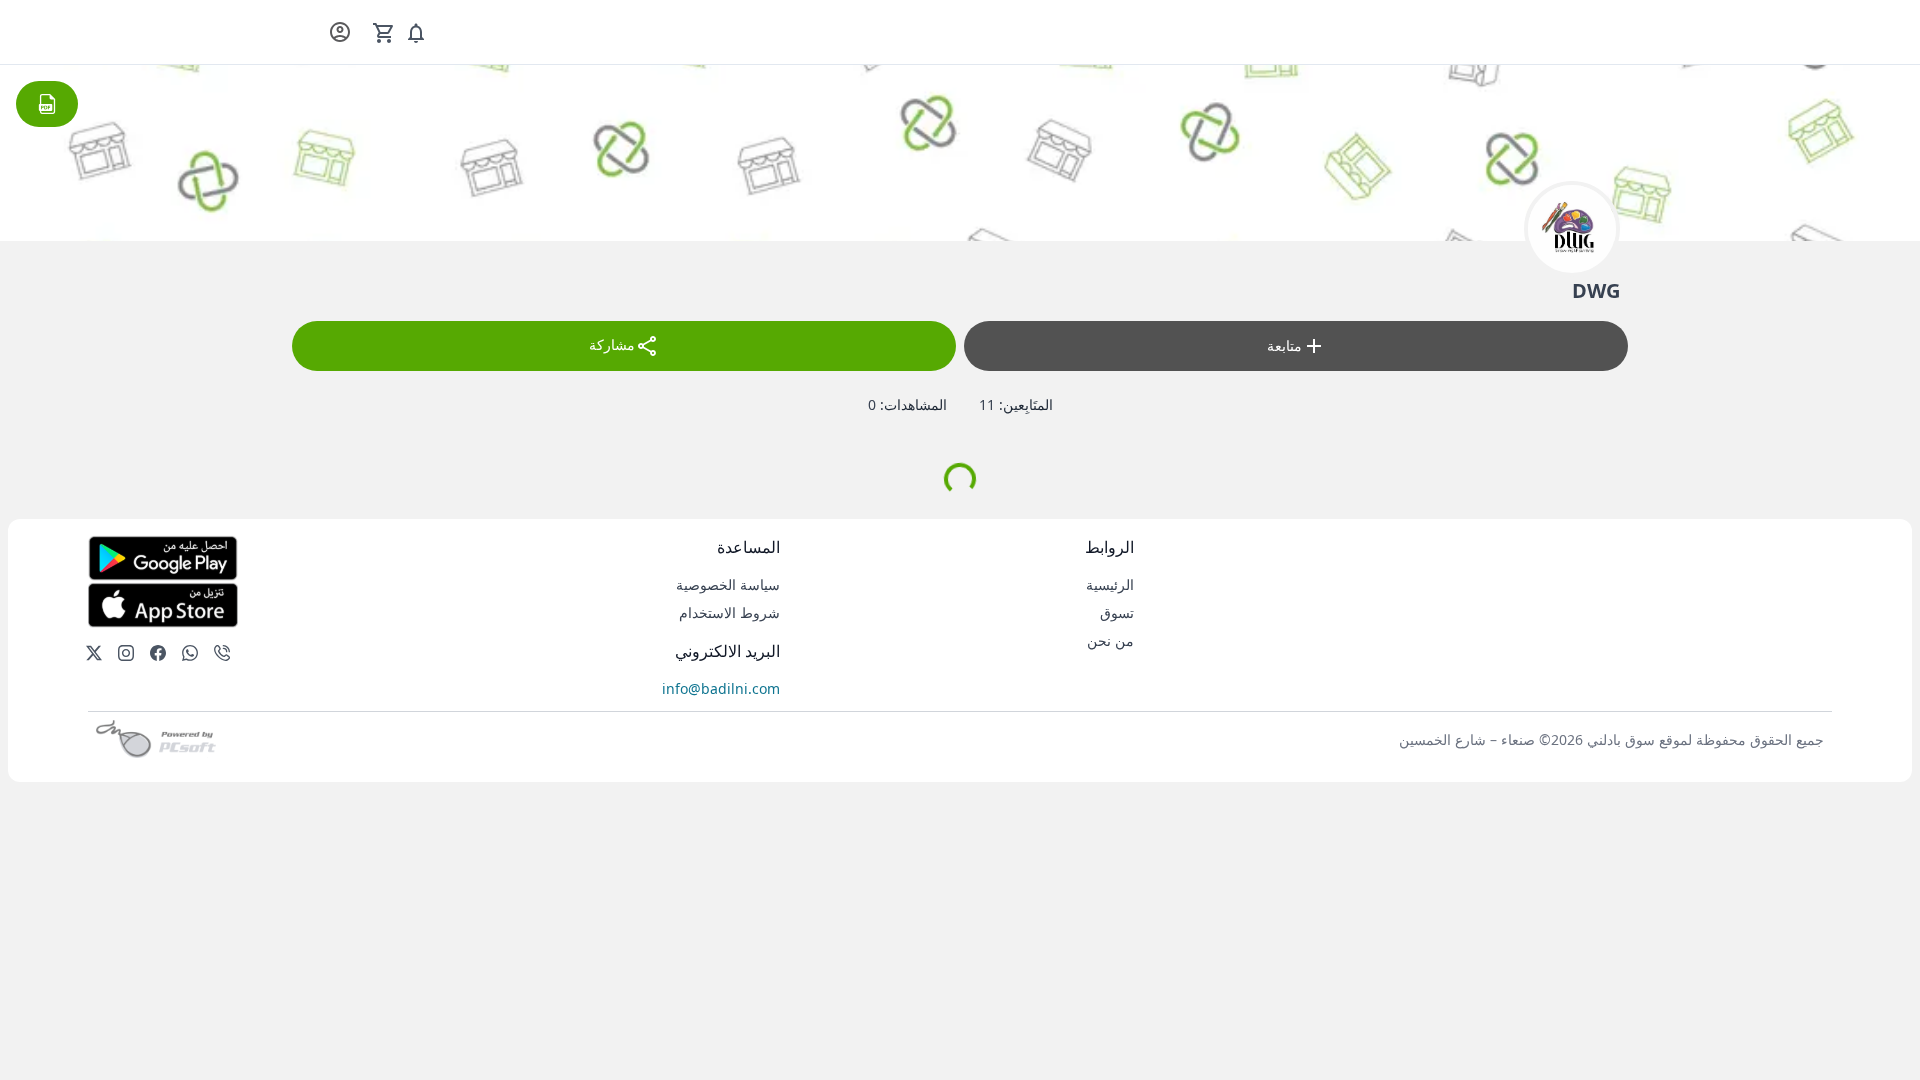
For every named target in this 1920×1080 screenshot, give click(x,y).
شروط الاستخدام (729, 612)
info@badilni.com (721, 688)
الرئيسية (1110, 584)
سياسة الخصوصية (728, 584)
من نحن (1110, 640)
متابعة (1284, 345)
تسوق (1117, 612)
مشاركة (612, 344)
